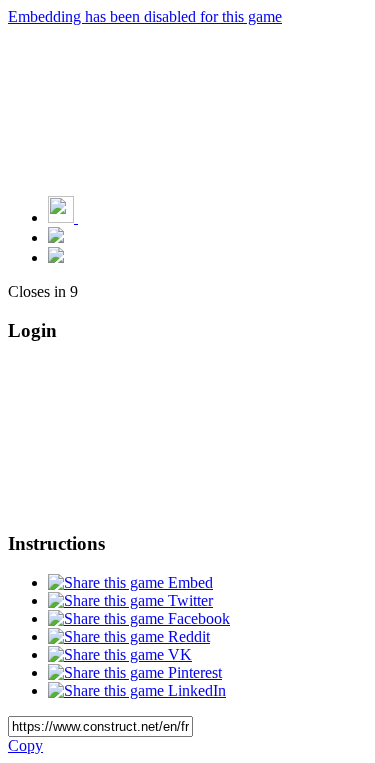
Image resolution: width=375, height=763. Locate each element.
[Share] (56, 237)
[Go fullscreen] (56, 257)
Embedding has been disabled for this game (145, 16)
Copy (25, 745)
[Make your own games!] (105, 217)
